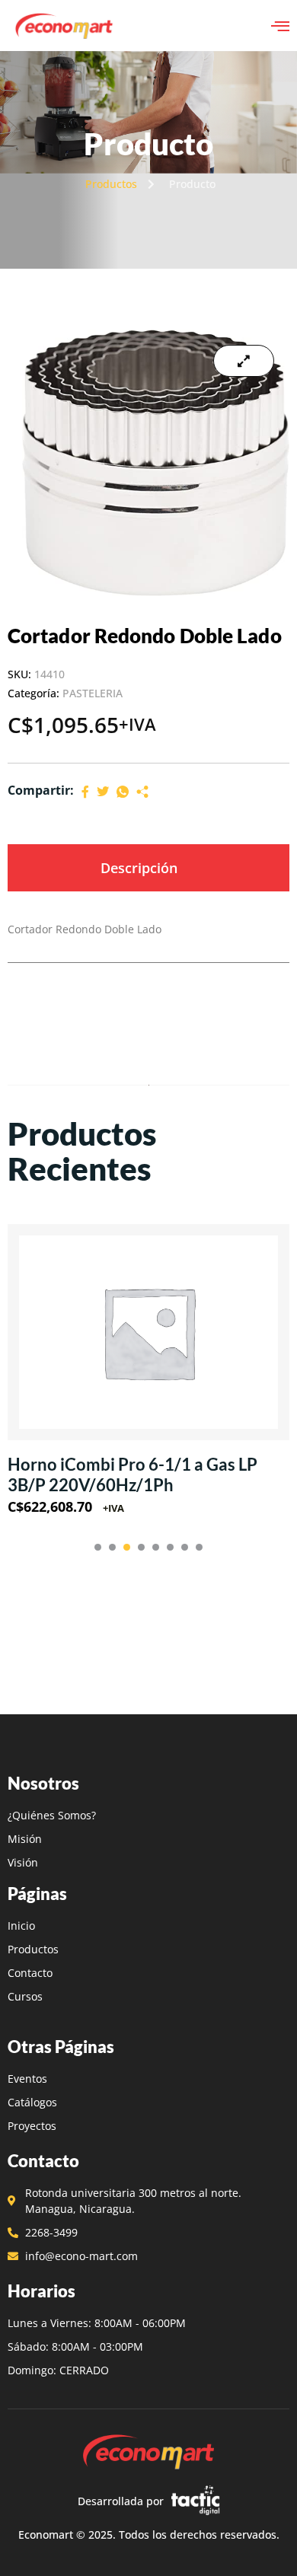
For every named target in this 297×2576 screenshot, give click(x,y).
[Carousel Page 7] (185, 1547)
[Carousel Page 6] (170, 1547)
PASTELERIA (93, 693)
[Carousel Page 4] (141, 1547)
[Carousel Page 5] (156, 1547)
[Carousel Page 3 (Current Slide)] (127, 1547)
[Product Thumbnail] (244, 361)
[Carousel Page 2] (112, 1547)
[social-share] (85, 791)
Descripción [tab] (139, 868)
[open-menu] (280, 26)
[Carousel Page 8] (199, 1547)
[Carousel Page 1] (98, 1547)
